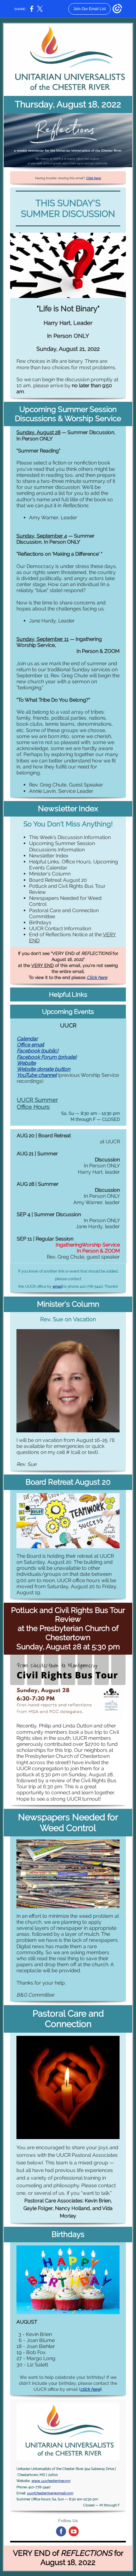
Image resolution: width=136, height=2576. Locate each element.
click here (90, 2389)
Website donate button (43, 1069)
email (57, 1286)
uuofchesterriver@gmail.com (50, 2493)
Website (26, 1063)
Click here (93, 178)
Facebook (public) (37, 1051)
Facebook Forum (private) (47, 1057)
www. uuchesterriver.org (51, 2481)
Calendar (27, 1039)
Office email (30, 1045)
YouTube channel (37, 1075)
